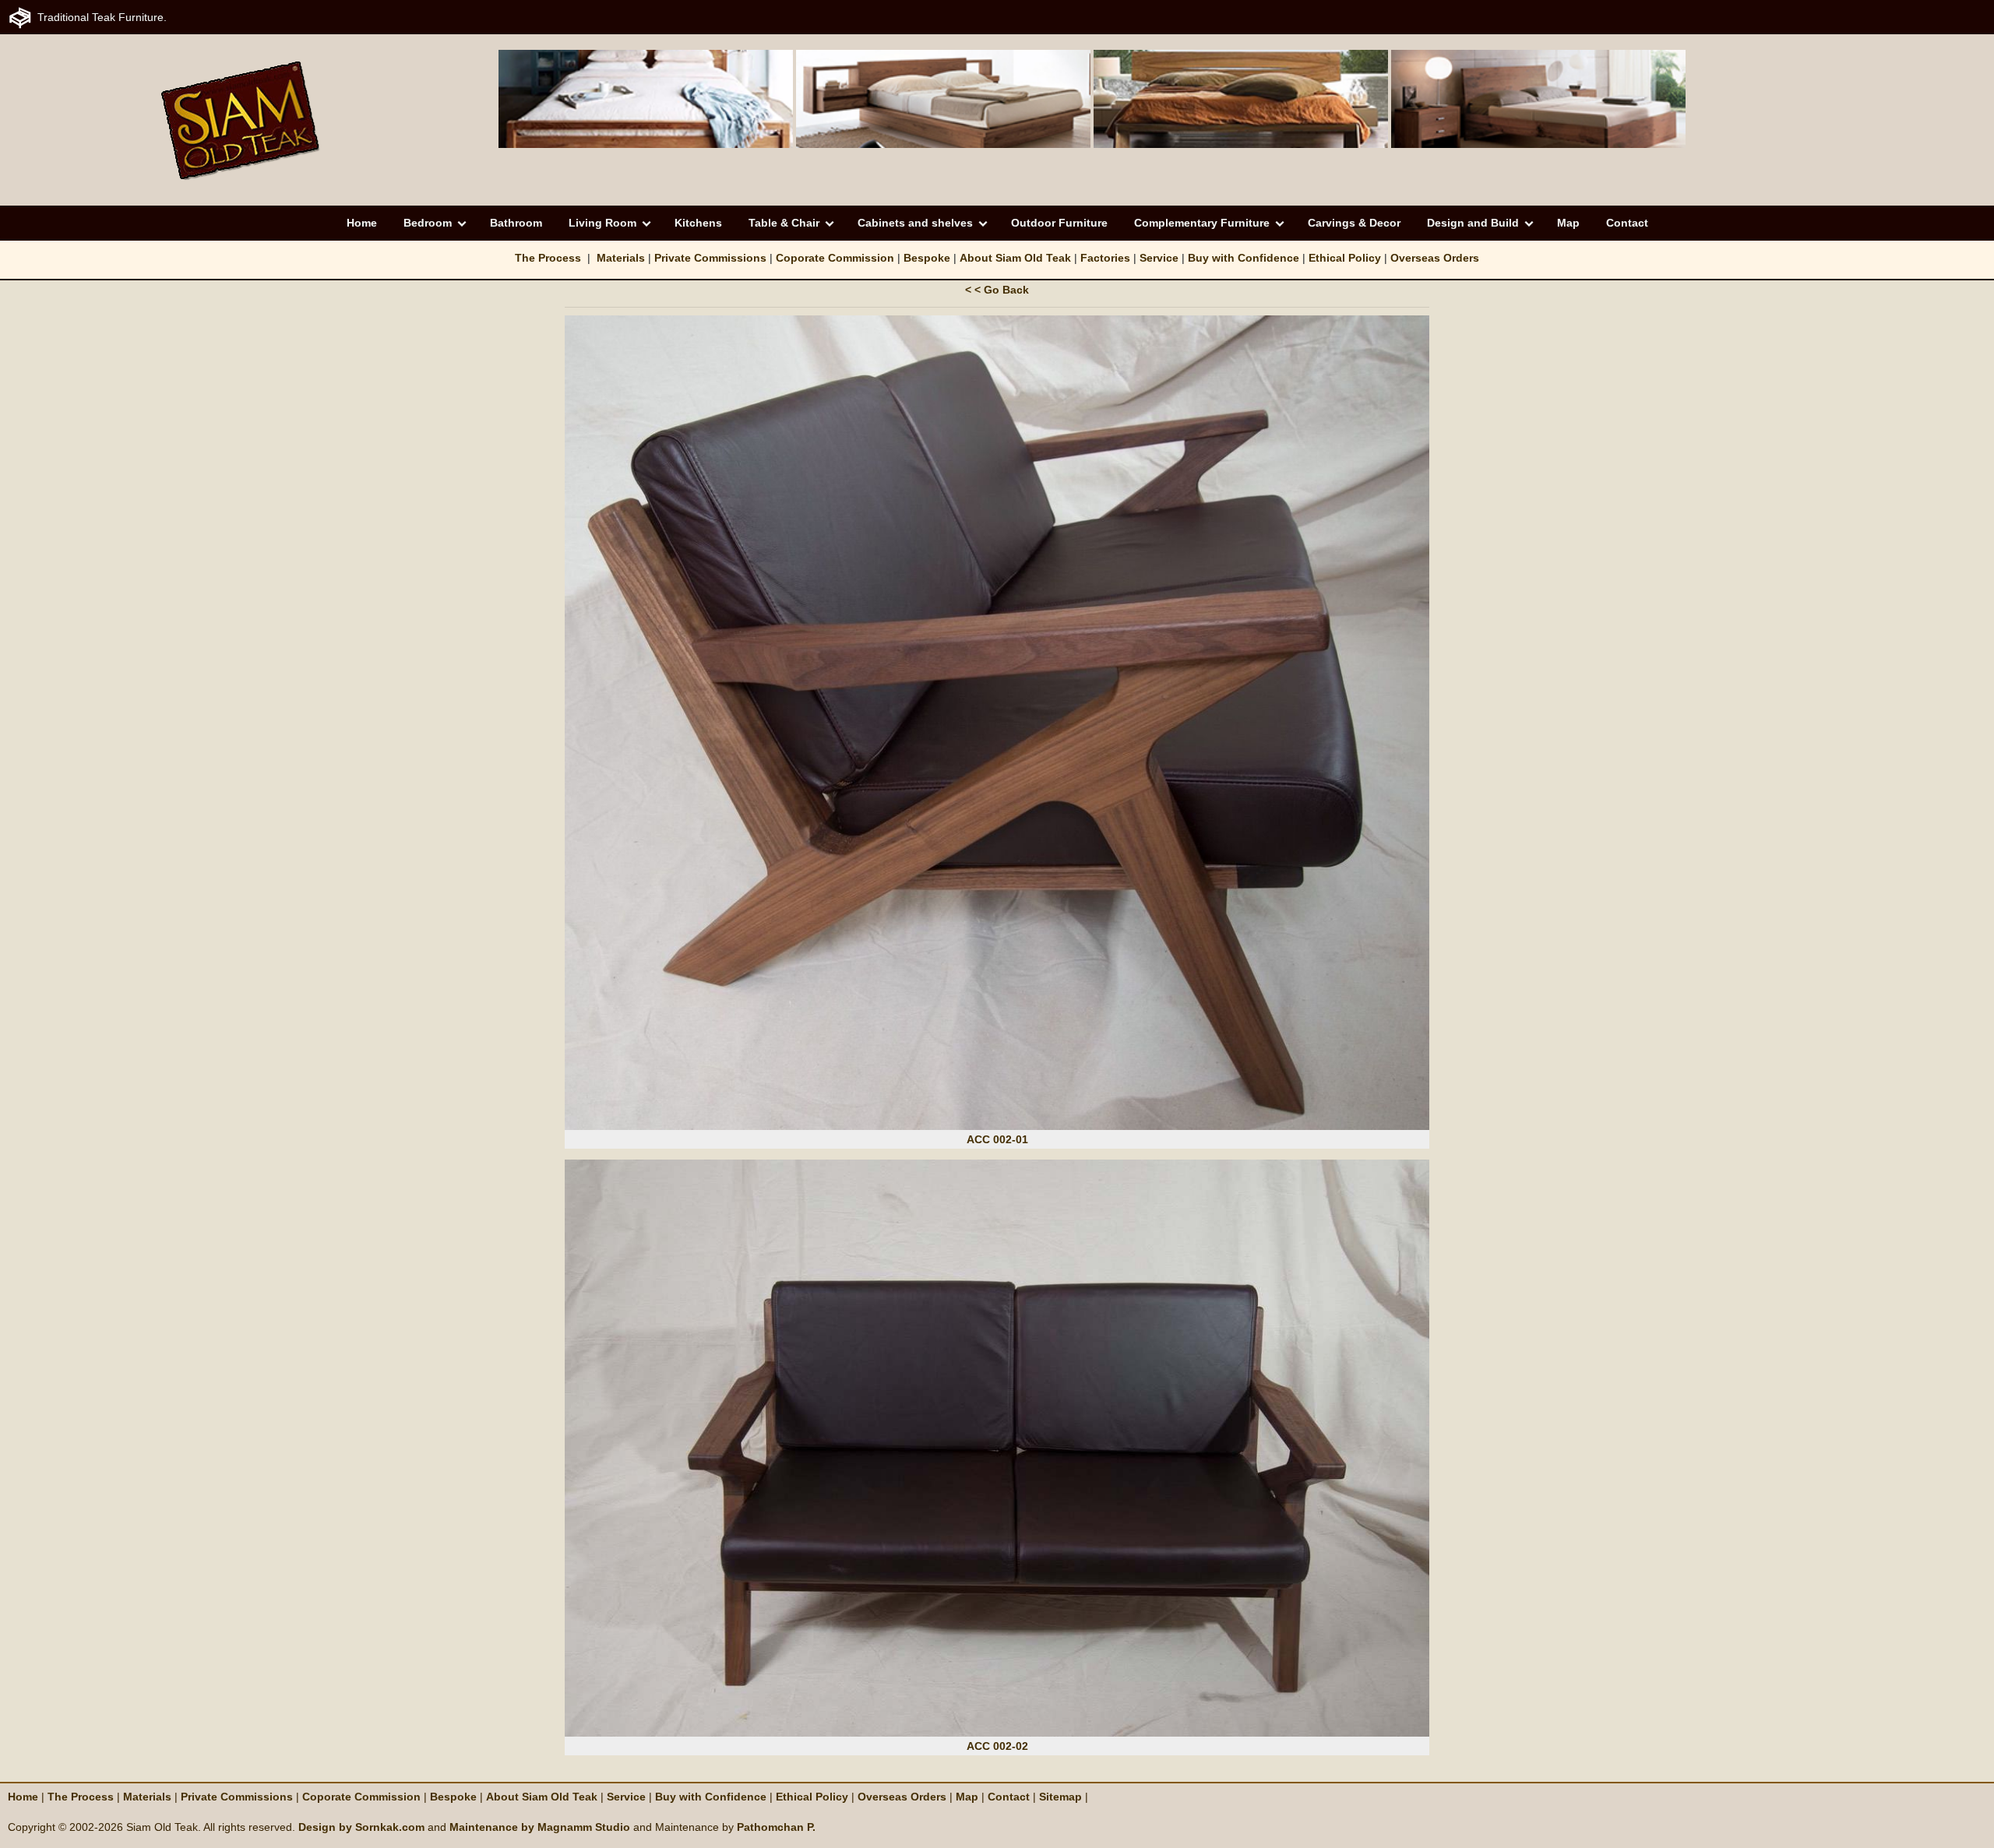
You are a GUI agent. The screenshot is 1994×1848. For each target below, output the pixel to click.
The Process (548, 258)
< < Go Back (997, 290)
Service (1159, 258)
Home (362, 223)
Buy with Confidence (1244, 258)
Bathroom (516, 223)
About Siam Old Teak (1015, 258)
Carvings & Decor (1354, 223)
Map (1568, 223)
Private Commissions (710, 258)
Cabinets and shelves (915, 223)
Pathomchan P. (776, 1827)
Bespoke (927, 258)
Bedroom (428, 223)
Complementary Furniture (1202, 223)
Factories (1105, 258)
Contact (1627, 223)
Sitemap (1062, 1797)
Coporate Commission (835, 258)
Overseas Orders (1435, 258)
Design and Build (1473, 223)
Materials (621, 258)
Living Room (602, 223)
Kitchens (698, 223)
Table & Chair (784, 223)
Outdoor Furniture (1059, 223)
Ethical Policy (1345, 258)
